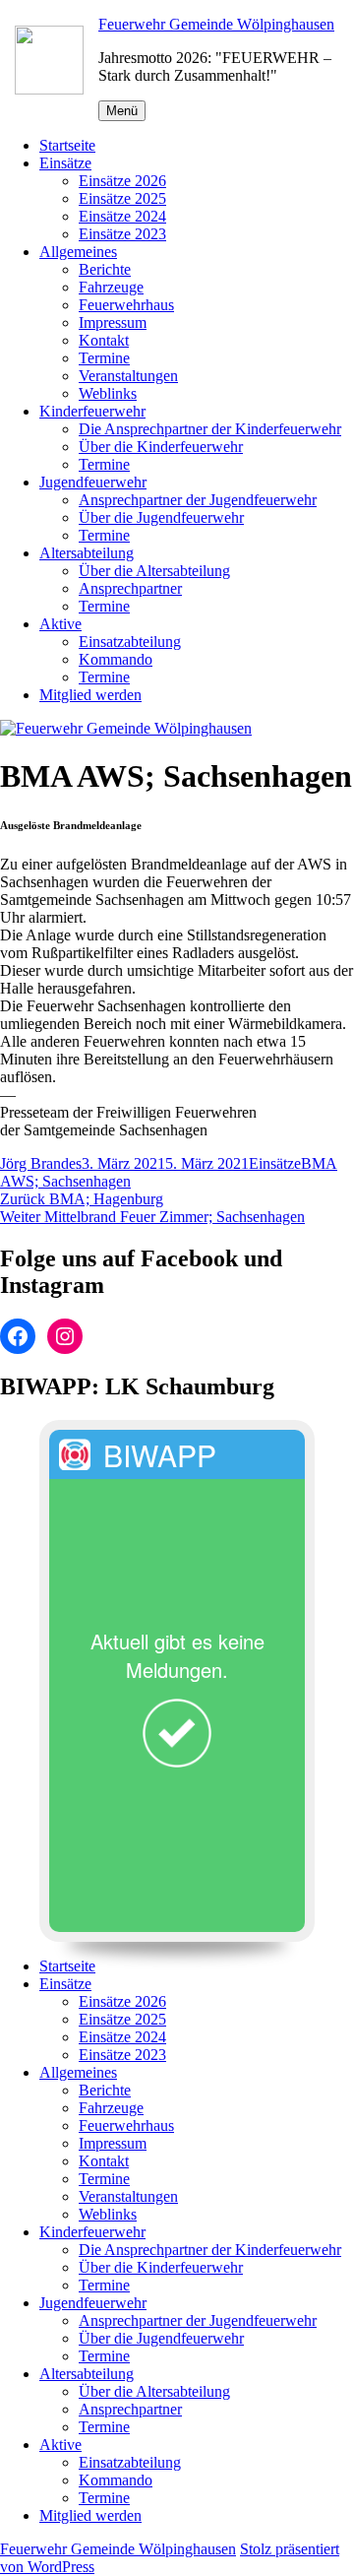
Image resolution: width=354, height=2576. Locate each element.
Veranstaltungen (128, 376)
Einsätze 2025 (122, 198)
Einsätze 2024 (122, 216)
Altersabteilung (87, 553)
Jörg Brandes (41, 1163)
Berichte (105, 269)
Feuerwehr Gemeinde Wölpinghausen (216, 24)
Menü (122, 111)
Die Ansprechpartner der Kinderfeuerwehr (210, 429)
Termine (104, 358)
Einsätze (65, 163)
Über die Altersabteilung (154, 571)
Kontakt (104, 340)
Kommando (116, 659)
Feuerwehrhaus (126, 305)
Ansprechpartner (130, 588)
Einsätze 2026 (122, 181)
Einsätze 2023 (122, 234)
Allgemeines (78, 252)
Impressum (113, 322)
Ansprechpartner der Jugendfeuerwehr (198, 500)
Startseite (67, 145)
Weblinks (108, 393)
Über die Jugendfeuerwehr (161, 517)
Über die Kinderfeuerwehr (161, 447)
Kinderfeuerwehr (92, 411)
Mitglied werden (90, 695)
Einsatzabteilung (130, 642)
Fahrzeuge (111, 287)
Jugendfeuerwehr (93, 482)
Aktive (60, 624)
